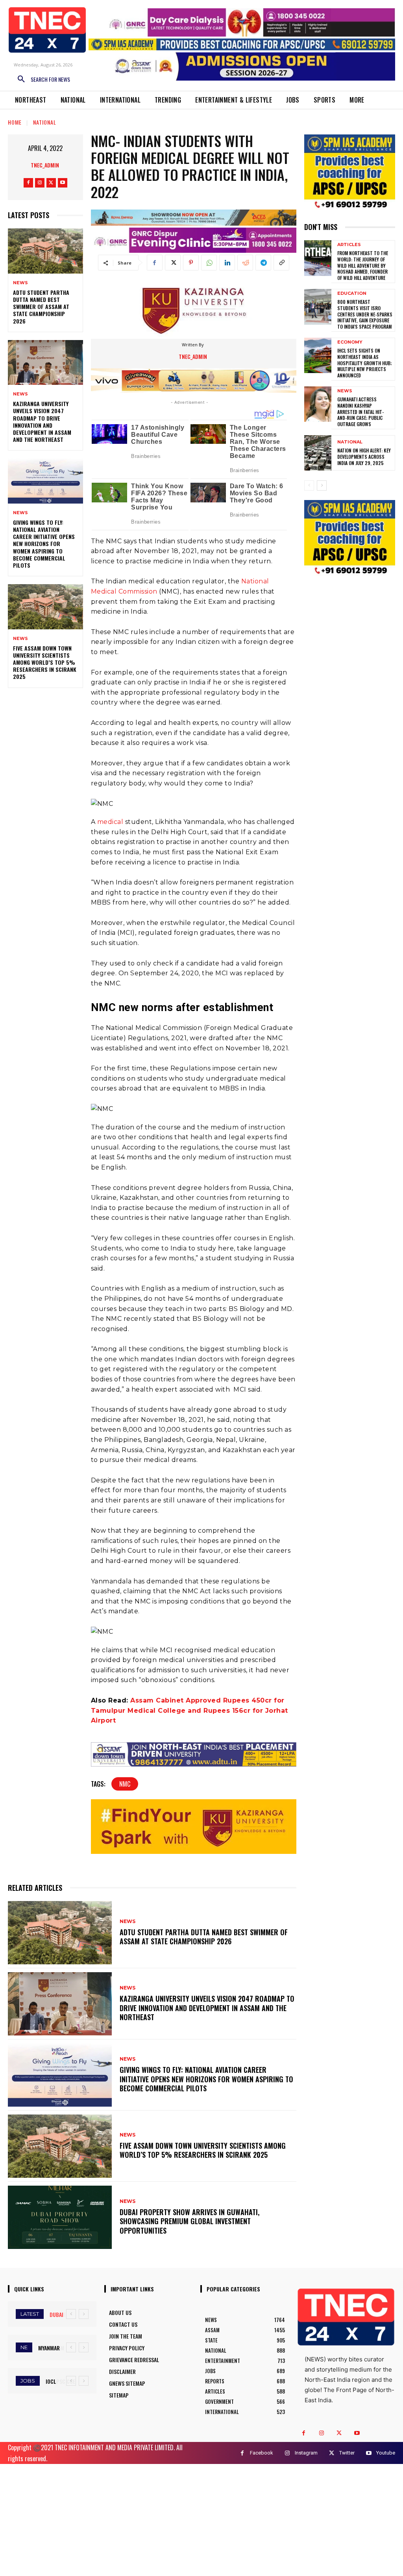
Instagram (306, 2453)
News (20, 283)
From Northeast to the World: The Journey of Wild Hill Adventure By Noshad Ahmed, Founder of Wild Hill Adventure (363, 265)
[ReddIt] (245, 263)
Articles (349, 245)
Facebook (262, 2453)
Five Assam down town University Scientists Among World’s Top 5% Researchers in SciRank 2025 (45, 662)
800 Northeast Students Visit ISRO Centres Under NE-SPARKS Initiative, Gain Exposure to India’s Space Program (365, 314)
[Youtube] (63, 183)
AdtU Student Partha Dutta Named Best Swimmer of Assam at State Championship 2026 (41, 307)
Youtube (386, 2453)
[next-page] (322, 485)
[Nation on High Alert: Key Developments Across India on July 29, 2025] (318, 453)
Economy (350, 342)
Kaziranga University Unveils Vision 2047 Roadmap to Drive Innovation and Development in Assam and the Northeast (42, 421)
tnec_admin (45, 165)
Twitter (347, 2453)
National (45, 122)
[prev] (71, 2314)
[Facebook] (28, 183)
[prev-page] (309, 485)
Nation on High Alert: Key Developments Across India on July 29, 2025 (364, 456)
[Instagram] (40, 183)
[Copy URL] (281, 263)
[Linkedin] (227, 263)
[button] (41, 79)
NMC (125, 1784)
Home (15, 122)
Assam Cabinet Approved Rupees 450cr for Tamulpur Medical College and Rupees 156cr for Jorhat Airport (189, 1710)
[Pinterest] (191, 263)
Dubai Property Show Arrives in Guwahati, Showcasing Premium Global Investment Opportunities (189, 2221)
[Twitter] (51, 183)
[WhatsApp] (209, 263)
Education (352, 293)
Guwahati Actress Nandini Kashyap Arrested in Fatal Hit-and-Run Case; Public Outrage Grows (360, 411)
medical (110, 822)
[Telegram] (263, 263)
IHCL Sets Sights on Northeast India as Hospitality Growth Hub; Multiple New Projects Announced (364, 363)
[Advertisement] (201, 2519)
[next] (84, 2314)
